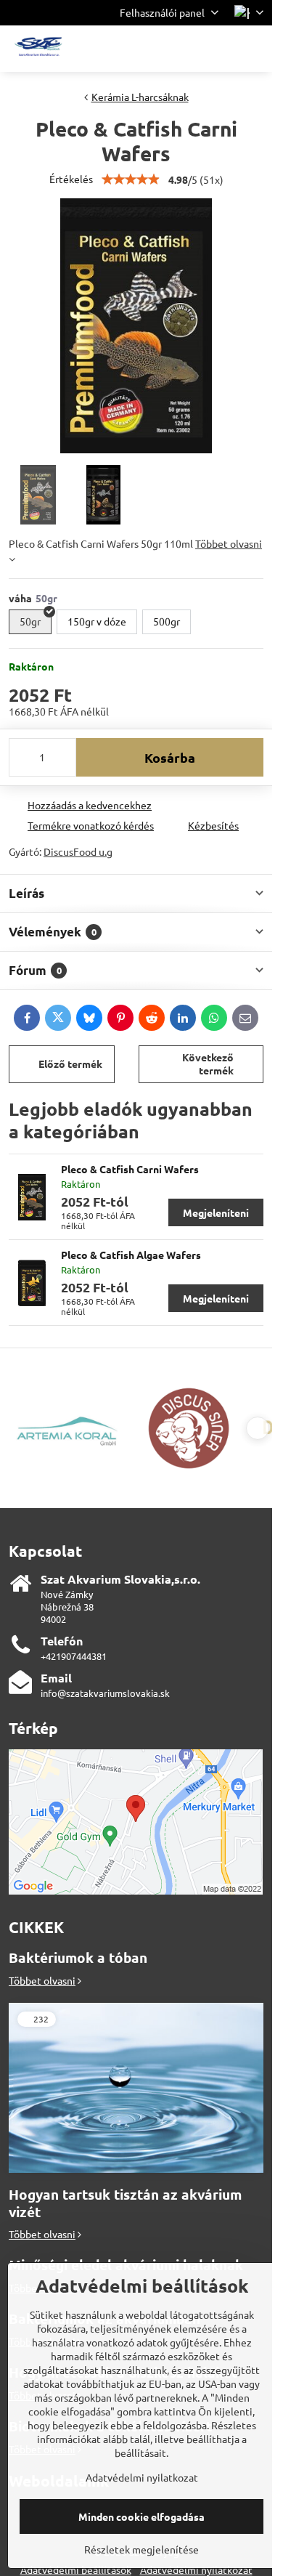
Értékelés (71, 179)
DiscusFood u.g (78, 851)
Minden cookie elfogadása (141, 2516)
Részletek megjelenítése (141, 2549)
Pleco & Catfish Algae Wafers (131, 1255)
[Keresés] (185, 49)
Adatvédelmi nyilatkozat (142, 2477)
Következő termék (208, 1064)
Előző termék (70, 1064)
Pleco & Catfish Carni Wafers (130, 1169)
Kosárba (170, 757)
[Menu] (255, 49)
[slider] (131, 179)
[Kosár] (220, 49)
